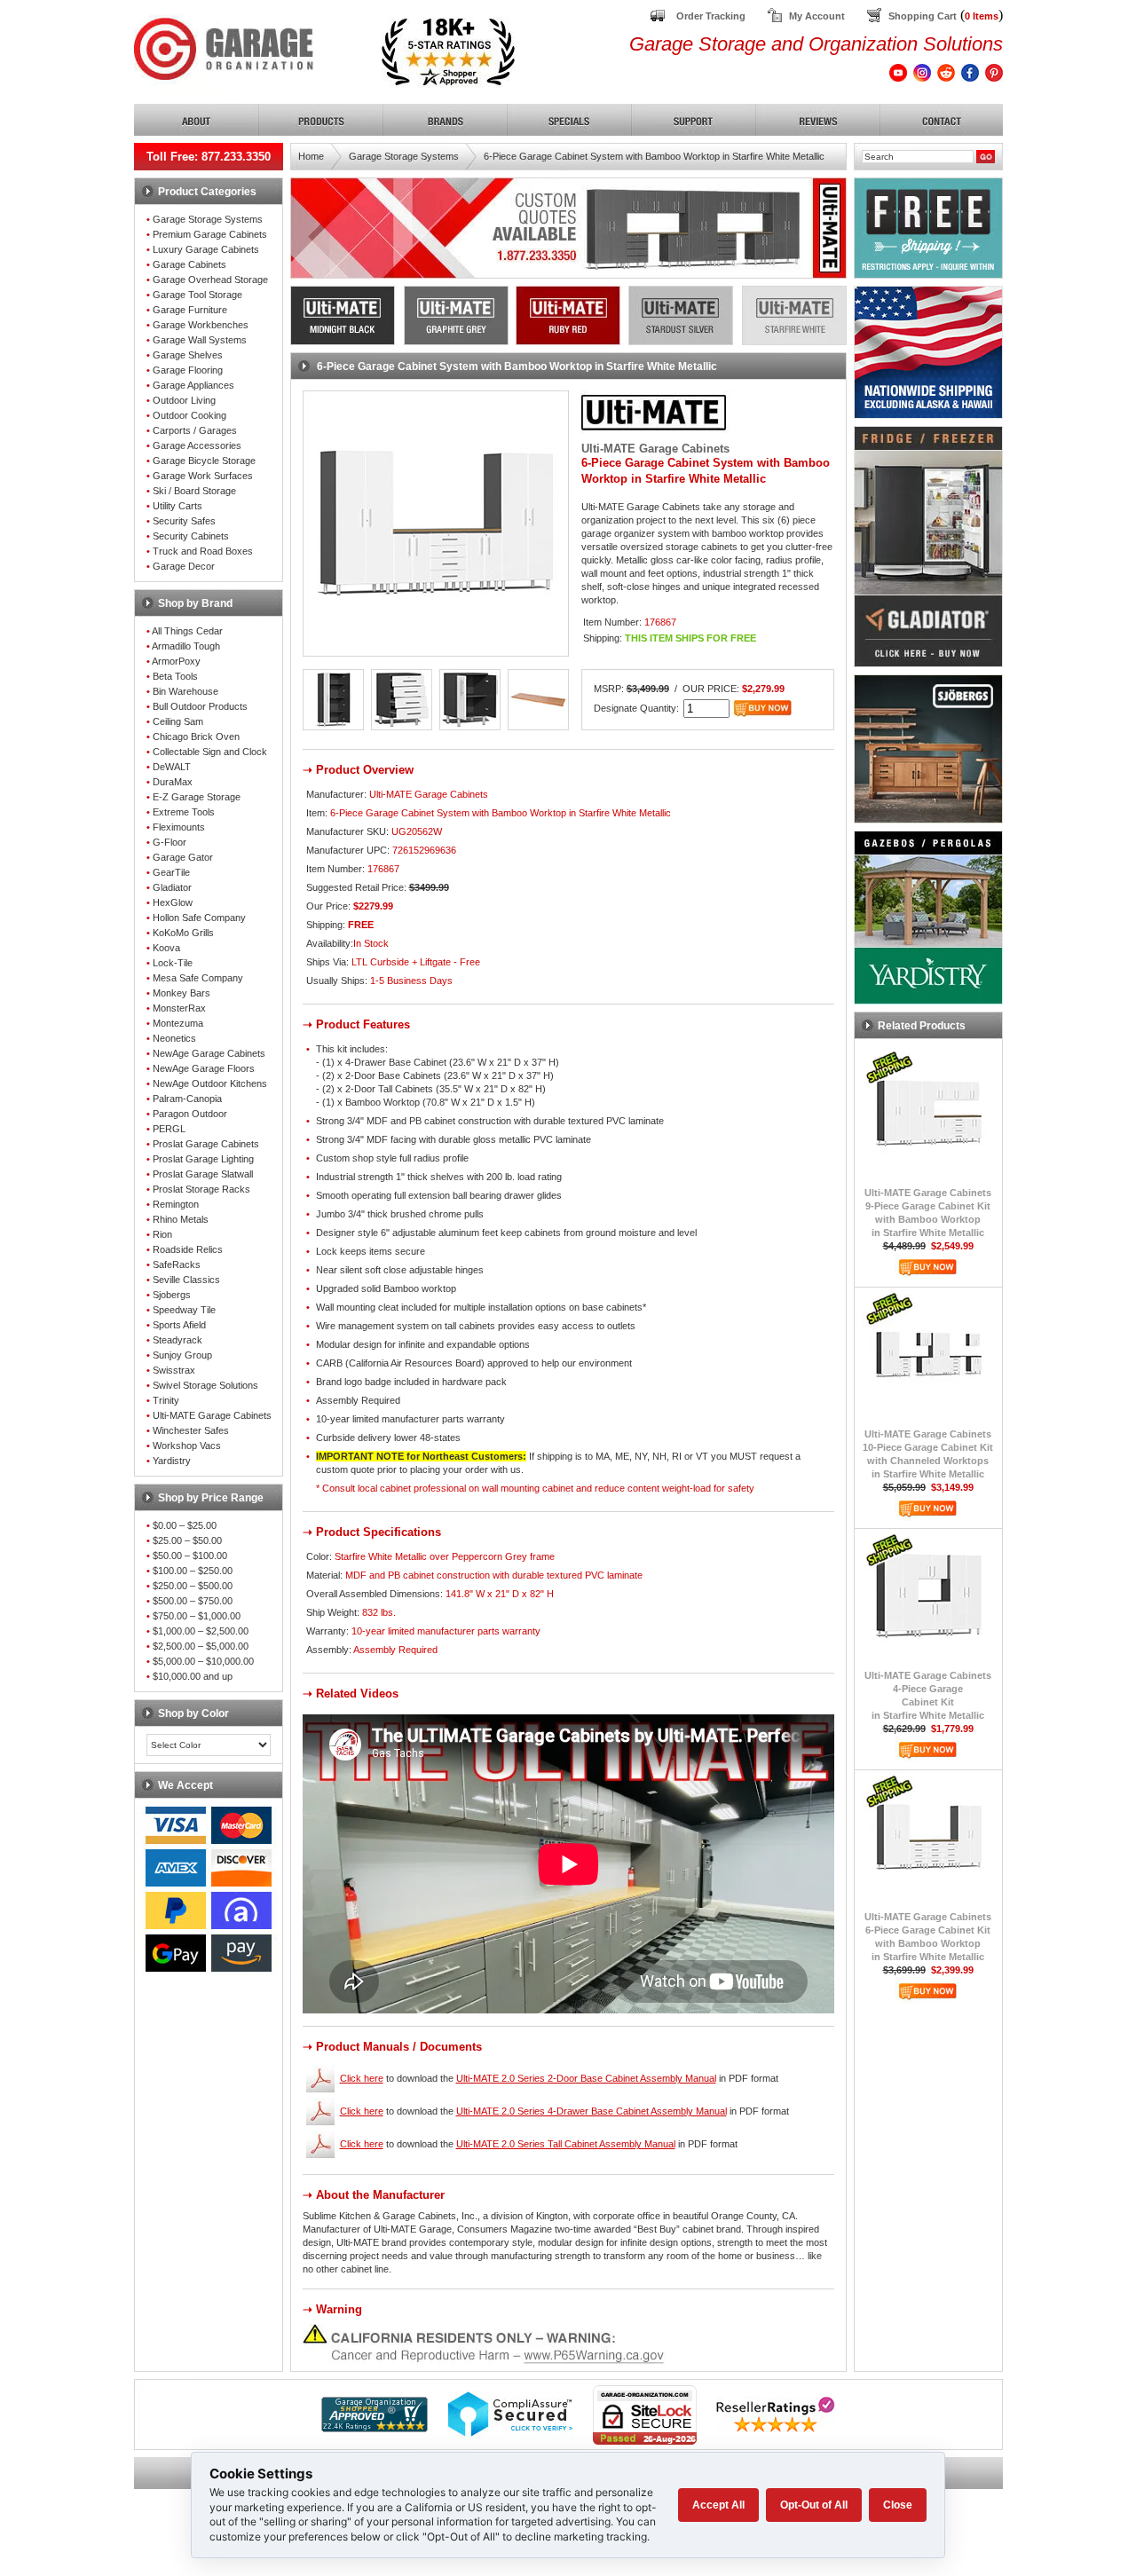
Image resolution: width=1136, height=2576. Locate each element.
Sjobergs (172, 1295)
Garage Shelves (188, 355)
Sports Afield (179, 1325)
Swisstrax (174, 1370)
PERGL (169, 1129)
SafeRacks (177, 1264)
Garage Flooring (188, 370)
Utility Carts (177, 506)
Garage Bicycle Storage (204, 461)
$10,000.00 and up (193, 1676)
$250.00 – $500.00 (193, 1586)
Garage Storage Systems (208, 219)
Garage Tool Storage (197, 295)
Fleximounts (179, 827)
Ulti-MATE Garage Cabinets (212, 1415)
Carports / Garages (195, 430)
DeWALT (172, 767)
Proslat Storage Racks (201, 1189)
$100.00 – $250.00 (193, 1571)
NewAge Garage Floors (204, 1068)
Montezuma (178, 1023)
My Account (817, 16)
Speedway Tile (184, 1310)
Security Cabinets (191, 536)
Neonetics (174, 1038)
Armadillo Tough (186, 646)
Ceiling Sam (178, 721)
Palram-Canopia (187, 1099)
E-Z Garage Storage (197, 797)
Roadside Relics (188, 1249)
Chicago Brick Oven (196, 737)
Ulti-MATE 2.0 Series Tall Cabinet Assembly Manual (566, 2144)
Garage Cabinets (189, 264)
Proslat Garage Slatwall (203, 1174)
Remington (176, 1204)
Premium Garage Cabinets (210, 234)
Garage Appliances (193, 385)
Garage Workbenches (201, 325)
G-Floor (170, 842)
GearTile (171, 872)
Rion (162, 1234)
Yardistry (172, 1461)
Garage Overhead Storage (210, 280)
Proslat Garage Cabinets (206, 1144)
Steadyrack (177, 1340)
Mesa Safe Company (198, 978)
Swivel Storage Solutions (205, 1385)
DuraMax (173, 782)
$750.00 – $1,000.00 (197, 1616)
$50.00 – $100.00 (190, 1556)
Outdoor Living (184, 400)
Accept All (718, 2505)
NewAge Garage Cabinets (209, 1053)
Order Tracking (711, 16)
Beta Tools (175, 676)
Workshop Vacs (187, 1446)
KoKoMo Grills (183, 933)
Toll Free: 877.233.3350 (209, 157)
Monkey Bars (181, 993)
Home (311, 156)
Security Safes (184, 521)
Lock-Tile (173, 963)
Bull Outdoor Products (200, 706)
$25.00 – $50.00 (187, 1540)
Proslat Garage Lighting (203, 1159)
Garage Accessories (197, 445)
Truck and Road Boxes (203, 551)
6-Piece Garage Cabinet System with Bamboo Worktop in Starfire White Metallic (654, 156)
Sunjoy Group (182, 1355)
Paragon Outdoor (190, 1114)
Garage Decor (184, 566)
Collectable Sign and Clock (210, 752)
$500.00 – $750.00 (193, 1601)
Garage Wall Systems (200, 340)
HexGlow (173, 902)
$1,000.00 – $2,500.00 (201, 1631)
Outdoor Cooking (189, 415)
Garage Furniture (190, 310)
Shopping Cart (923, 16)
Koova (166, 948)
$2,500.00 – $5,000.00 (201, 1646)
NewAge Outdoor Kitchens (210, 1083)
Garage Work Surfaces (203, 476)
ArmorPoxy (176, 661)
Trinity (166, 1400)
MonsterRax (179, 1008)
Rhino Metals (181, 1219)
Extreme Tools (184, 812)
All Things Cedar (187, 631)
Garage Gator (183, 857)
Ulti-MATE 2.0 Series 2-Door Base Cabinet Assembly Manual (586, 2078)
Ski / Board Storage (194, 491)
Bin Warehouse (185, 691)
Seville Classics (186, 1280)
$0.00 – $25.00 (185, 1525)
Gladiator (172, 887)
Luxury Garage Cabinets (206, 249)
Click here (362, 2078)
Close (898, 2505)
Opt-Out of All (814, 2505)
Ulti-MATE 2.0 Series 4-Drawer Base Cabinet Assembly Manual (592, 2111)
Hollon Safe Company (199, 918)
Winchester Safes (191, 1430)
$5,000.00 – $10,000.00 (203, 1661)
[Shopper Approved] (375, 2427)
